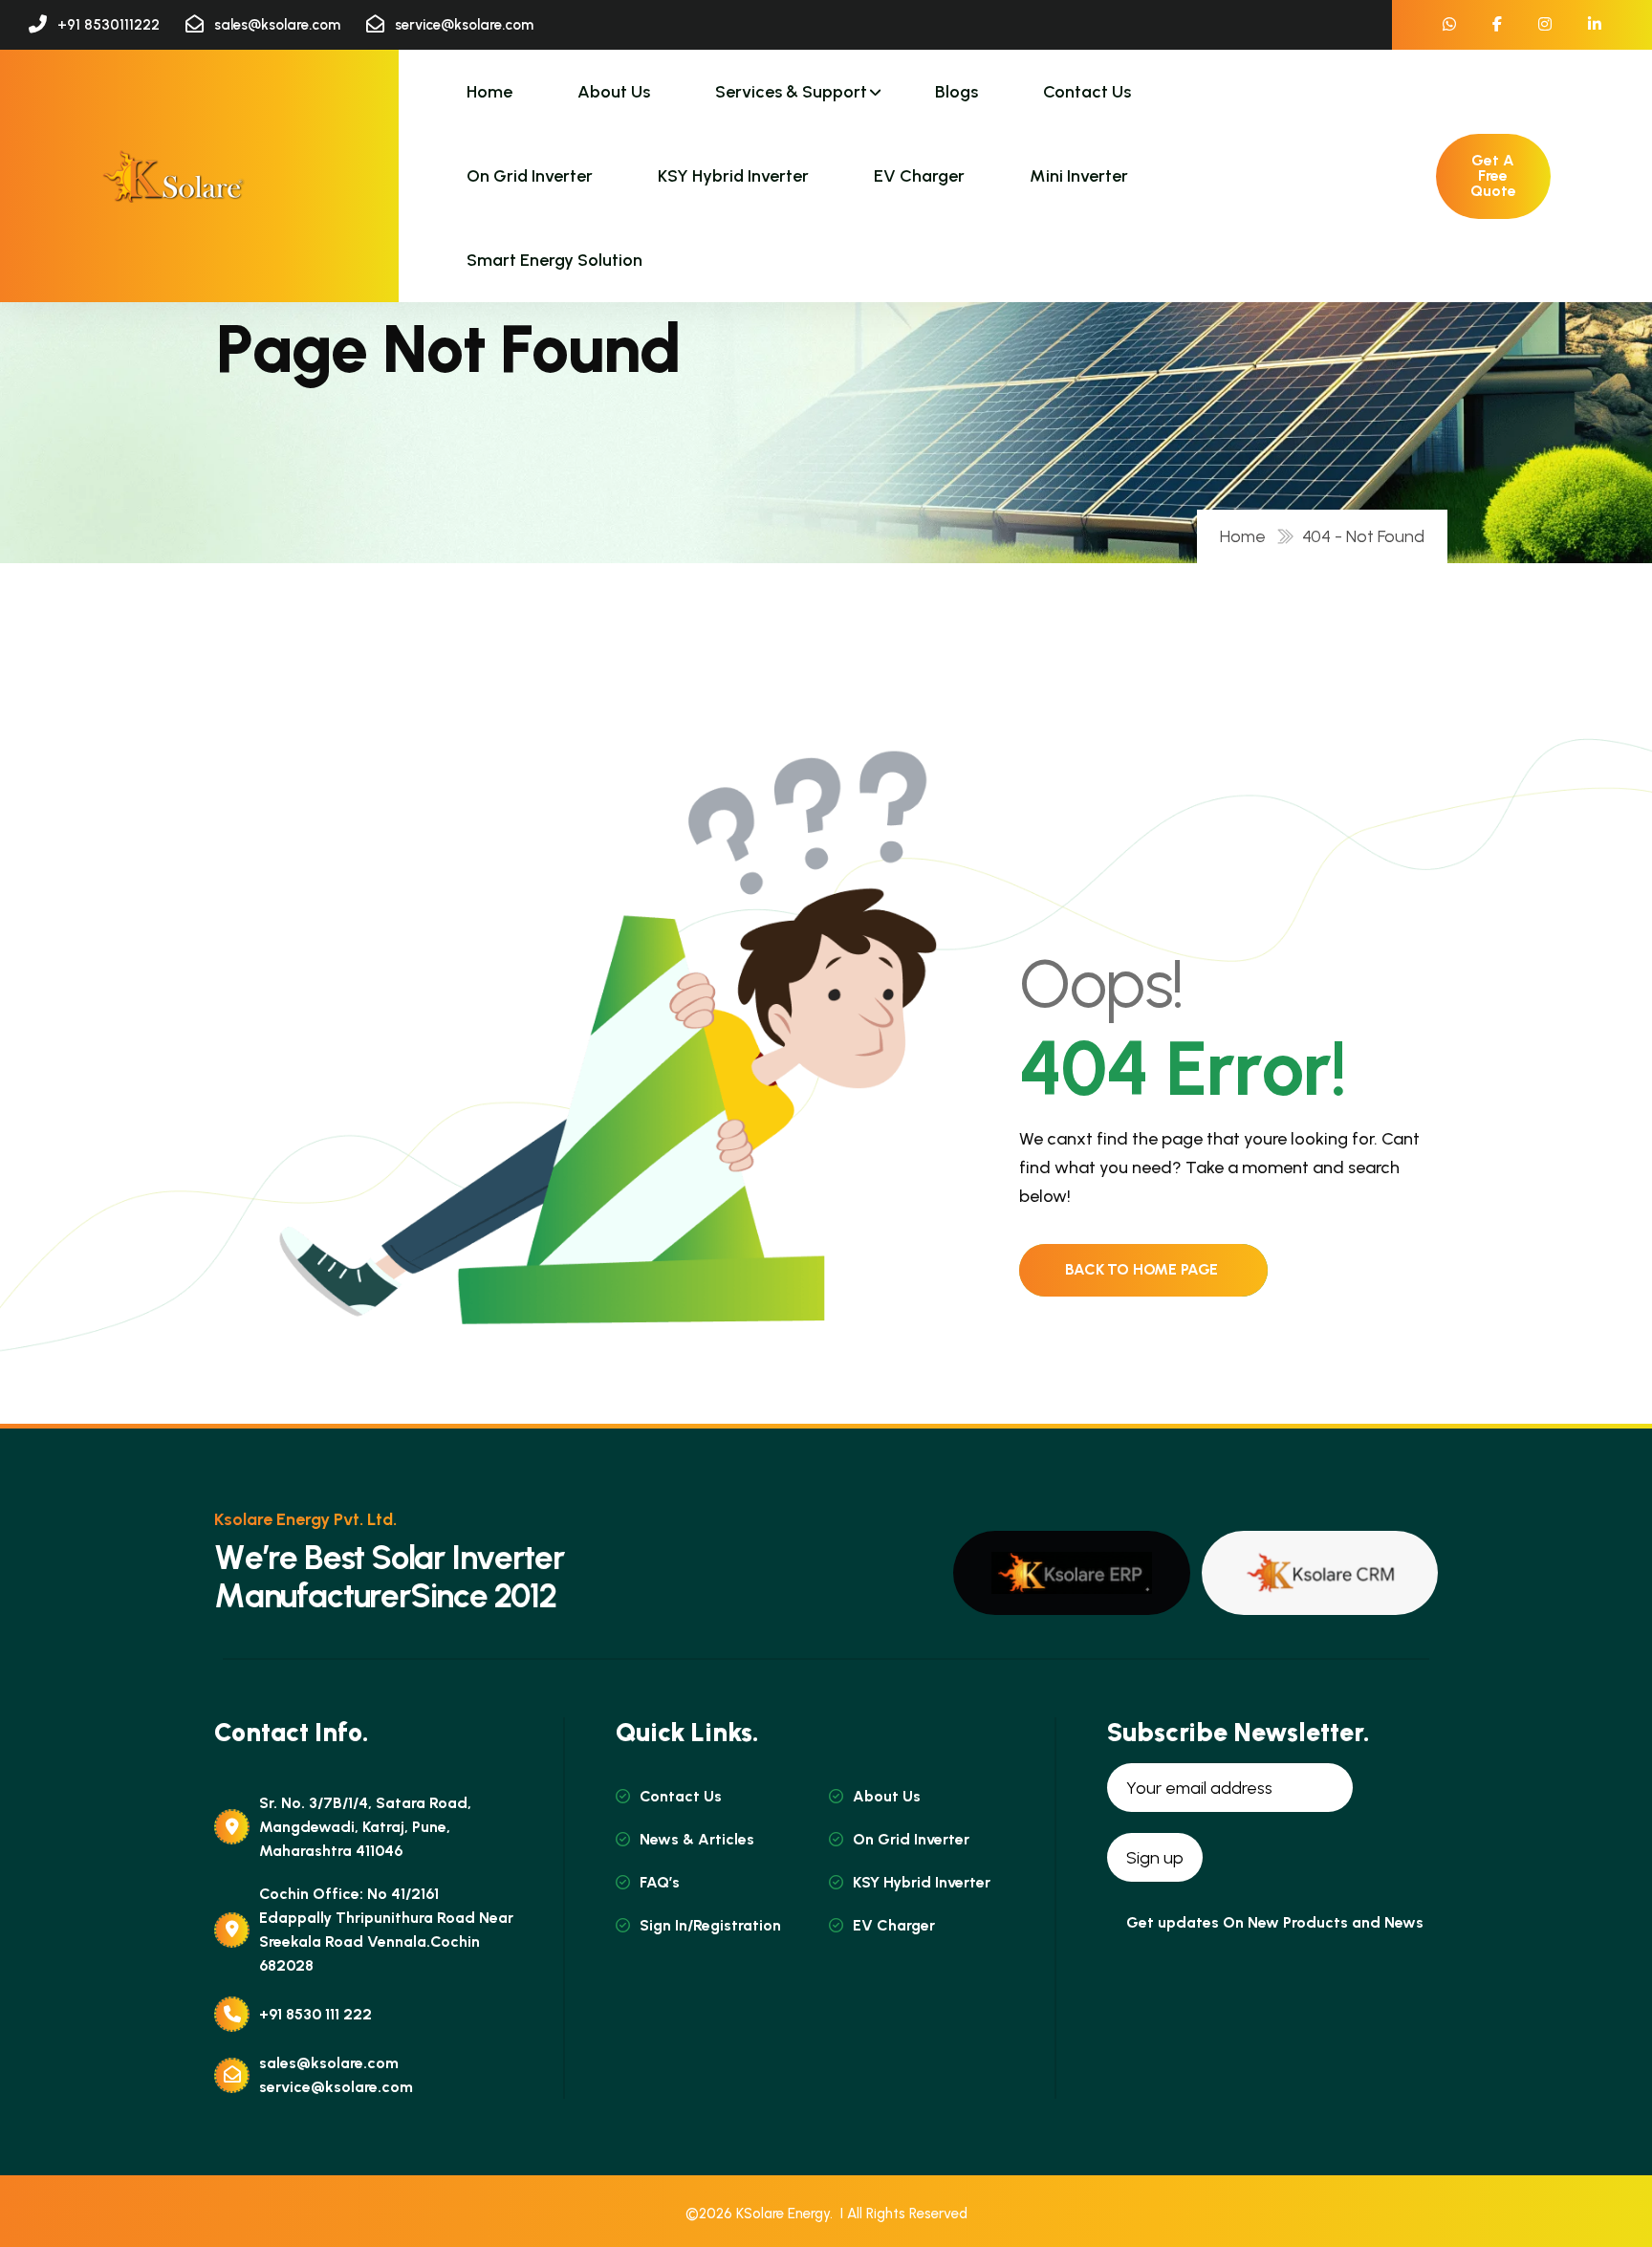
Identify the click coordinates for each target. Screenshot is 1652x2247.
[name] (173, 176)
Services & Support (791, 92)
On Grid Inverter (530, 176)
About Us (614, 92)
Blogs (956, 92)
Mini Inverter (1079, 176)
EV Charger (919, 176)
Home (489, 92)
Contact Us (1087, 92)
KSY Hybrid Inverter (733, 176)
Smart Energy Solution (554, 260)
